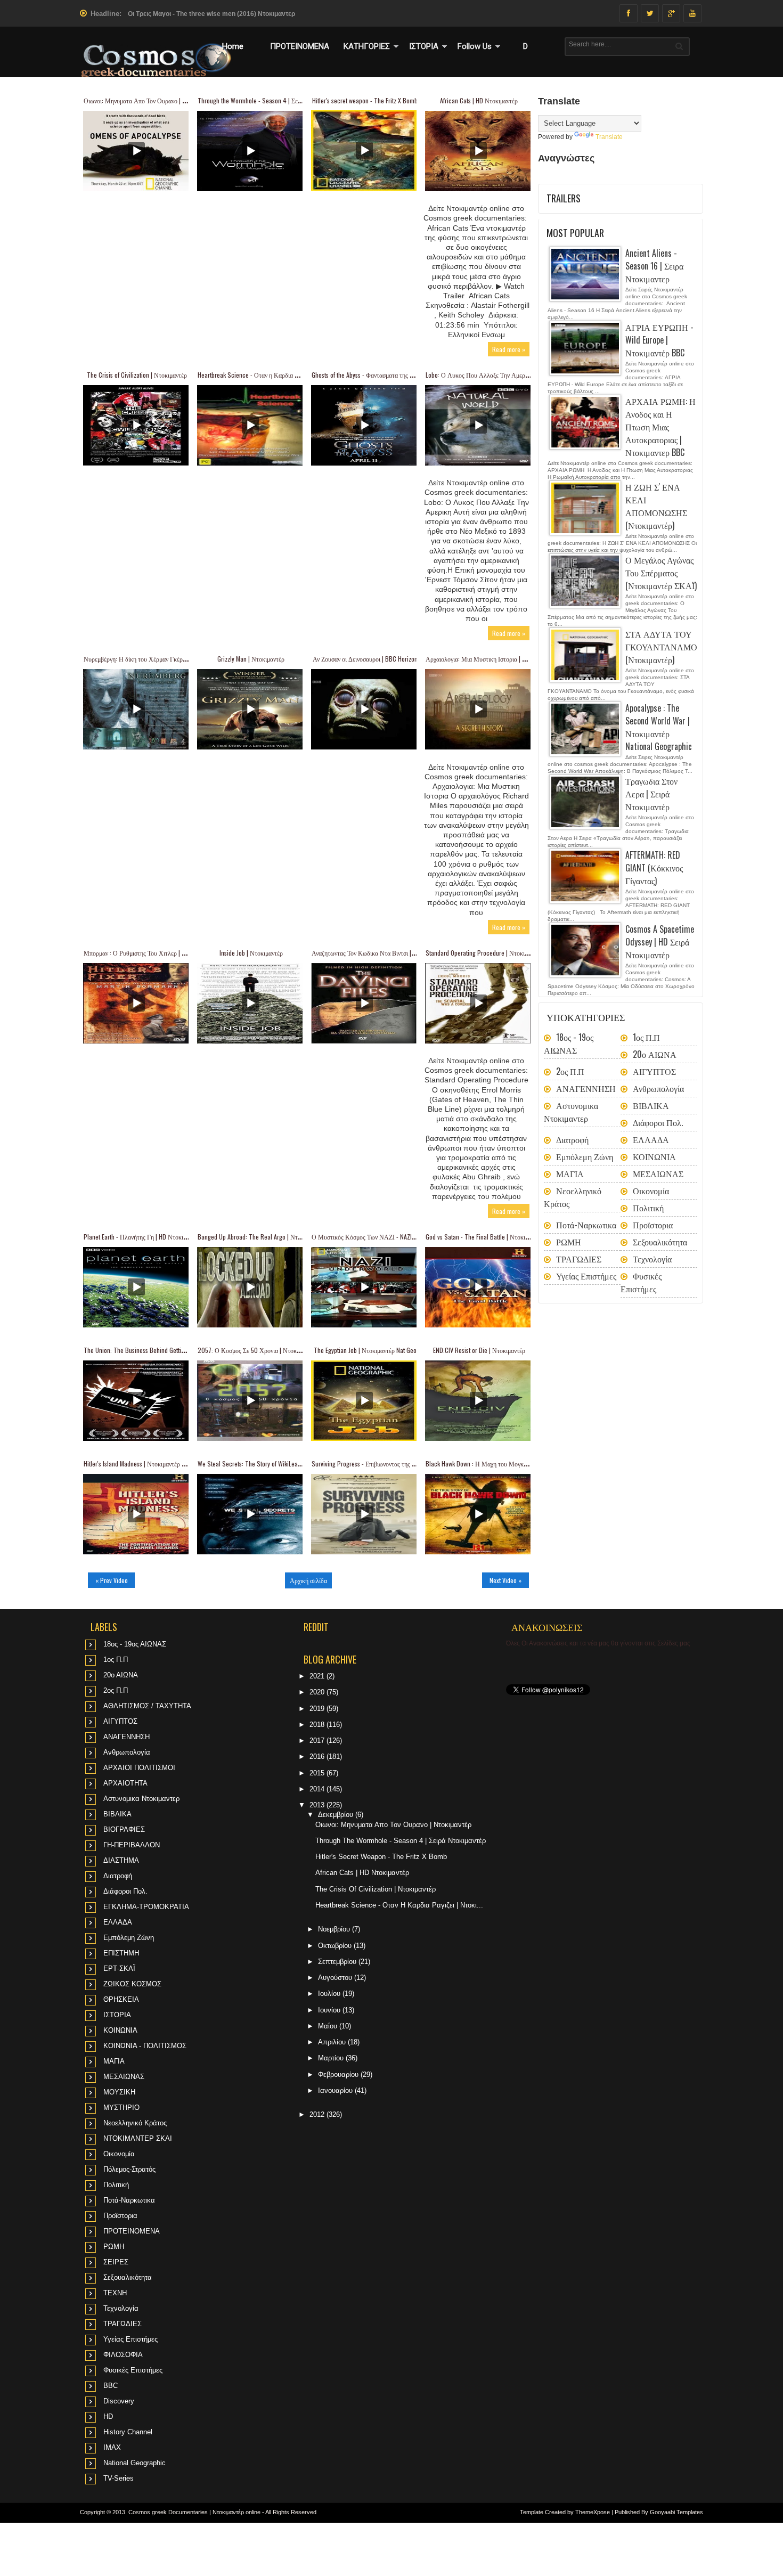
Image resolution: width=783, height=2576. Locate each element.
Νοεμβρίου (335, 1929)
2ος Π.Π (570, 1071)
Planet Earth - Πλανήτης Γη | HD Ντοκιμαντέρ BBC (149, 1237)
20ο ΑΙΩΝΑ (655, 1054)
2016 (318, 1756)
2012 (318, 2114)
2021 (318, 1676)
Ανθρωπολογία (658, 1088)
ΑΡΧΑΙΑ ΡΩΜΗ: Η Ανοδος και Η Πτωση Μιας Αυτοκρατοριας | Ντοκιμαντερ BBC (660, 427)
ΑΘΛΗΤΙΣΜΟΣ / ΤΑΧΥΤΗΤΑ (147, 1706)
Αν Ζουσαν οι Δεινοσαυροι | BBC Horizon (365, 659)
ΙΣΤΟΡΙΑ (424, 46)
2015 (318, 1773)
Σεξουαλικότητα (660, 1242)
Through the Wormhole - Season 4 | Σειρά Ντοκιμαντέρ (269, 100)
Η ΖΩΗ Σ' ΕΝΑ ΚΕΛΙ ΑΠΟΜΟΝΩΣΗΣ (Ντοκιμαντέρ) (656, 506)
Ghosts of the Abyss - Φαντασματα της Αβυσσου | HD (379, 375)
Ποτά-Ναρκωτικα (586, 1225)
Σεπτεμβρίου (338, 1962)
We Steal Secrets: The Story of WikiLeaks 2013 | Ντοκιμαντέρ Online (286, 1464)
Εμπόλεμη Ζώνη (585, 1156)
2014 (318, 1789)
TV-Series (119, 2478)
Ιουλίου (330, 1994)
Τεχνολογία (652, 1259)
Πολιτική (648, 1208)
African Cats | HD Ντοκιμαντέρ (479, 100)
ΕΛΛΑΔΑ (651, 1139)
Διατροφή (572, 1139)
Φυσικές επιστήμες (641, 1282)
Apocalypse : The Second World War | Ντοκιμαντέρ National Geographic (659, 727)
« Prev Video (112, 1580)
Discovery (119, 2401)
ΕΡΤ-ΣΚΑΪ (119, 1968)
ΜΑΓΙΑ (570, 1173)
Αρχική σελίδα (308, 1580)
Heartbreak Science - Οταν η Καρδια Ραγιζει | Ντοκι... (399, 1905)
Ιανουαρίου (336, 2090)
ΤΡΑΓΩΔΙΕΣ (579, 1259)
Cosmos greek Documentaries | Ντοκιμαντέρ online (194, 2512)
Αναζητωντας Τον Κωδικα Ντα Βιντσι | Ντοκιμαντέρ (379, 953)
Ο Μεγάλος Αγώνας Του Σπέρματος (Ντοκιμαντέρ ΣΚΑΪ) (661, 573)
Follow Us (475, 46)
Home (233, 46)
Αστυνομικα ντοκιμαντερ (571, 1112)
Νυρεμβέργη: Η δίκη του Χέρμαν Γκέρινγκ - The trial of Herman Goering (177, 659)
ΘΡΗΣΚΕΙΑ (121, 1999)
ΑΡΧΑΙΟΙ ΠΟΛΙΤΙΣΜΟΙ (139, 1768)
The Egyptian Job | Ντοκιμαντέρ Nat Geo (365, 1350)
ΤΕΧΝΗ (115, 2293)
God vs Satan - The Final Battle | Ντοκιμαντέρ (484, 1237)
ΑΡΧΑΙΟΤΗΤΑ (125, 1783)
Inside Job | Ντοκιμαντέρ (251, 953)
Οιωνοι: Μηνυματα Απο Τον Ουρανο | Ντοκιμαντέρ (149, 100)
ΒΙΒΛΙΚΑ (651, 1105)
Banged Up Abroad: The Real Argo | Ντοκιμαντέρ (260, 1237)
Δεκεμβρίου (337, 1815)
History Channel (128, 2432)
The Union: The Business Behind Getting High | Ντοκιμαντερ (161, 1350)
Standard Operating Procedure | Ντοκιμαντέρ (484, 953)
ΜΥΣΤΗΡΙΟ (121, 2108)
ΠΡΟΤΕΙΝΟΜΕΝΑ (300, 46)
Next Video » (505, 1580)
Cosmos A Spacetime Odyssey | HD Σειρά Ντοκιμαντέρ (660, 942)
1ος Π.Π (646, 1037)
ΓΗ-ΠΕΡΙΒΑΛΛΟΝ (132, 1845)
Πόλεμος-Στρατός (129, 2169)
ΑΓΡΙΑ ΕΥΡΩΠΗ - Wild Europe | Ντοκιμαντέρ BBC (659, 340)
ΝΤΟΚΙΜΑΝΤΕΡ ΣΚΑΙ (138, 2138)
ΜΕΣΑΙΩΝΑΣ (658, 1173)
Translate (609, 137)
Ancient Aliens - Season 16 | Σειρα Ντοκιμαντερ (654, 266)
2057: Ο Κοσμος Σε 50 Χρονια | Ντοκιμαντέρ (257, 1350)
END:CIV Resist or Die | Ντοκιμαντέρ (479, 1350)
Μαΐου (329, 2026)
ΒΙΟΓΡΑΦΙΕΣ (124, 1829)
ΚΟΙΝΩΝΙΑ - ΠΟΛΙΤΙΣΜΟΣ (145, 2046)
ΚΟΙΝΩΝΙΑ (654, 1156)
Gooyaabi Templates (676, 2512)
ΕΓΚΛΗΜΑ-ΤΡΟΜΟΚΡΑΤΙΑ (146, 1907)
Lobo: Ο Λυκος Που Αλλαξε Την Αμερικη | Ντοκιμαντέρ (498, 375)
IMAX (112, 2447)
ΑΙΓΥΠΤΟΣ (654, 1071)
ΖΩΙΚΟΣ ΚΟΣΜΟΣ (132, 1984)
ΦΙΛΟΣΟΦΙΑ (123, 2355)
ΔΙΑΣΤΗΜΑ (121, 1860)
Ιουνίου (330, 2010)
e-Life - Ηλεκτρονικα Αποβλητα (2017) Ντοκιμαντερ (204, 14)
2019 (318, 1709)
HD (108, 2416)
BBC (111, 2386)
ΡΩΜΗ (569, 1242)
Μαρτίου (332, 2058)
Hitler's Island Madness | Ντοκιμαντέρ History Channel (153, 1464)
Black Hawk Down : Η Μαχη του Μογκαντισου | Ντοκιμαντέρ (503, 1464)
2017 (318, 1741)
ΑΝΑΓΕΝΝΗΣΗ (586, 1088)
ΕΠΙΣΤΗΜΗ (121, 1953)
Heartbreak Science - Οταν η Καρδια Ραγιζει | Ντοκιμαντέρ (274, 375)
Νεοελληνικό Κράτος (135, 2123)
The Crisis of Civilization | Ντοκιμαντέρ (137, 375)
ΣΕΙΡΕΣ (116, 2262)
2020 (318, 1692)
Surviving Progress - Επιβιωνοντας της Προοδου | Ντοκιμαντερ (393, 1464)
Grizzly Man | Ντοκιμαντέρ (251, 659)
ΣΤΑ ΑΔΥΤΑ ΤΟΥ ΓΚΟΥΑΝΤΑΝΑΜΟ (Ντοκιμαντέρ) (661, 647)
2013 (318, 1805)
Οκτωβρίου (336, 1946)
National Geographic (134, 2463)
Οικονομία (651, 1191)
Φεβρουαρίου (339, 2074)
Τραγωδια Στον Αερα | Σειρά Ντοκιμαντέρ (651, 794)
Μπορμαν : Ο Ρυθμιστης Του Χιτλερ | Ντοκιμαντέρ (149, 953)
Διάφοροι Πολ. (658, 1122)
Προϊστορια (653, 1225)
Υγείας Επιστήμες (586, 1276)
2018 (318, 1725)
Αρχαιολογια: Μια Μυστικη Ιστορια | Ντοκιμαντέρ (490, 659)
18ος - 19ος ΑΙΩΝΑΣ (569, 1044)
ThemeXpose (593, 2512)
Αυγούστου (336, 1978)
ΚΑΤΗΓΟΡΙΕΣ (367, 46)
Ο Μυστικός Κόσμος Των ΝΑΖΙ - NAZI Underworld (377, 1237)
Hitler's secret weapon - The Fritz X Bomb (365, 100)
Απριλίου (333, 2042)
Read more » (509, 349)
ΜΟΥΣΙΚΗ (119, 2092)
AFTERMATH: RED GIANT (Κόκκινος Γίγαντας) (654, 868)
